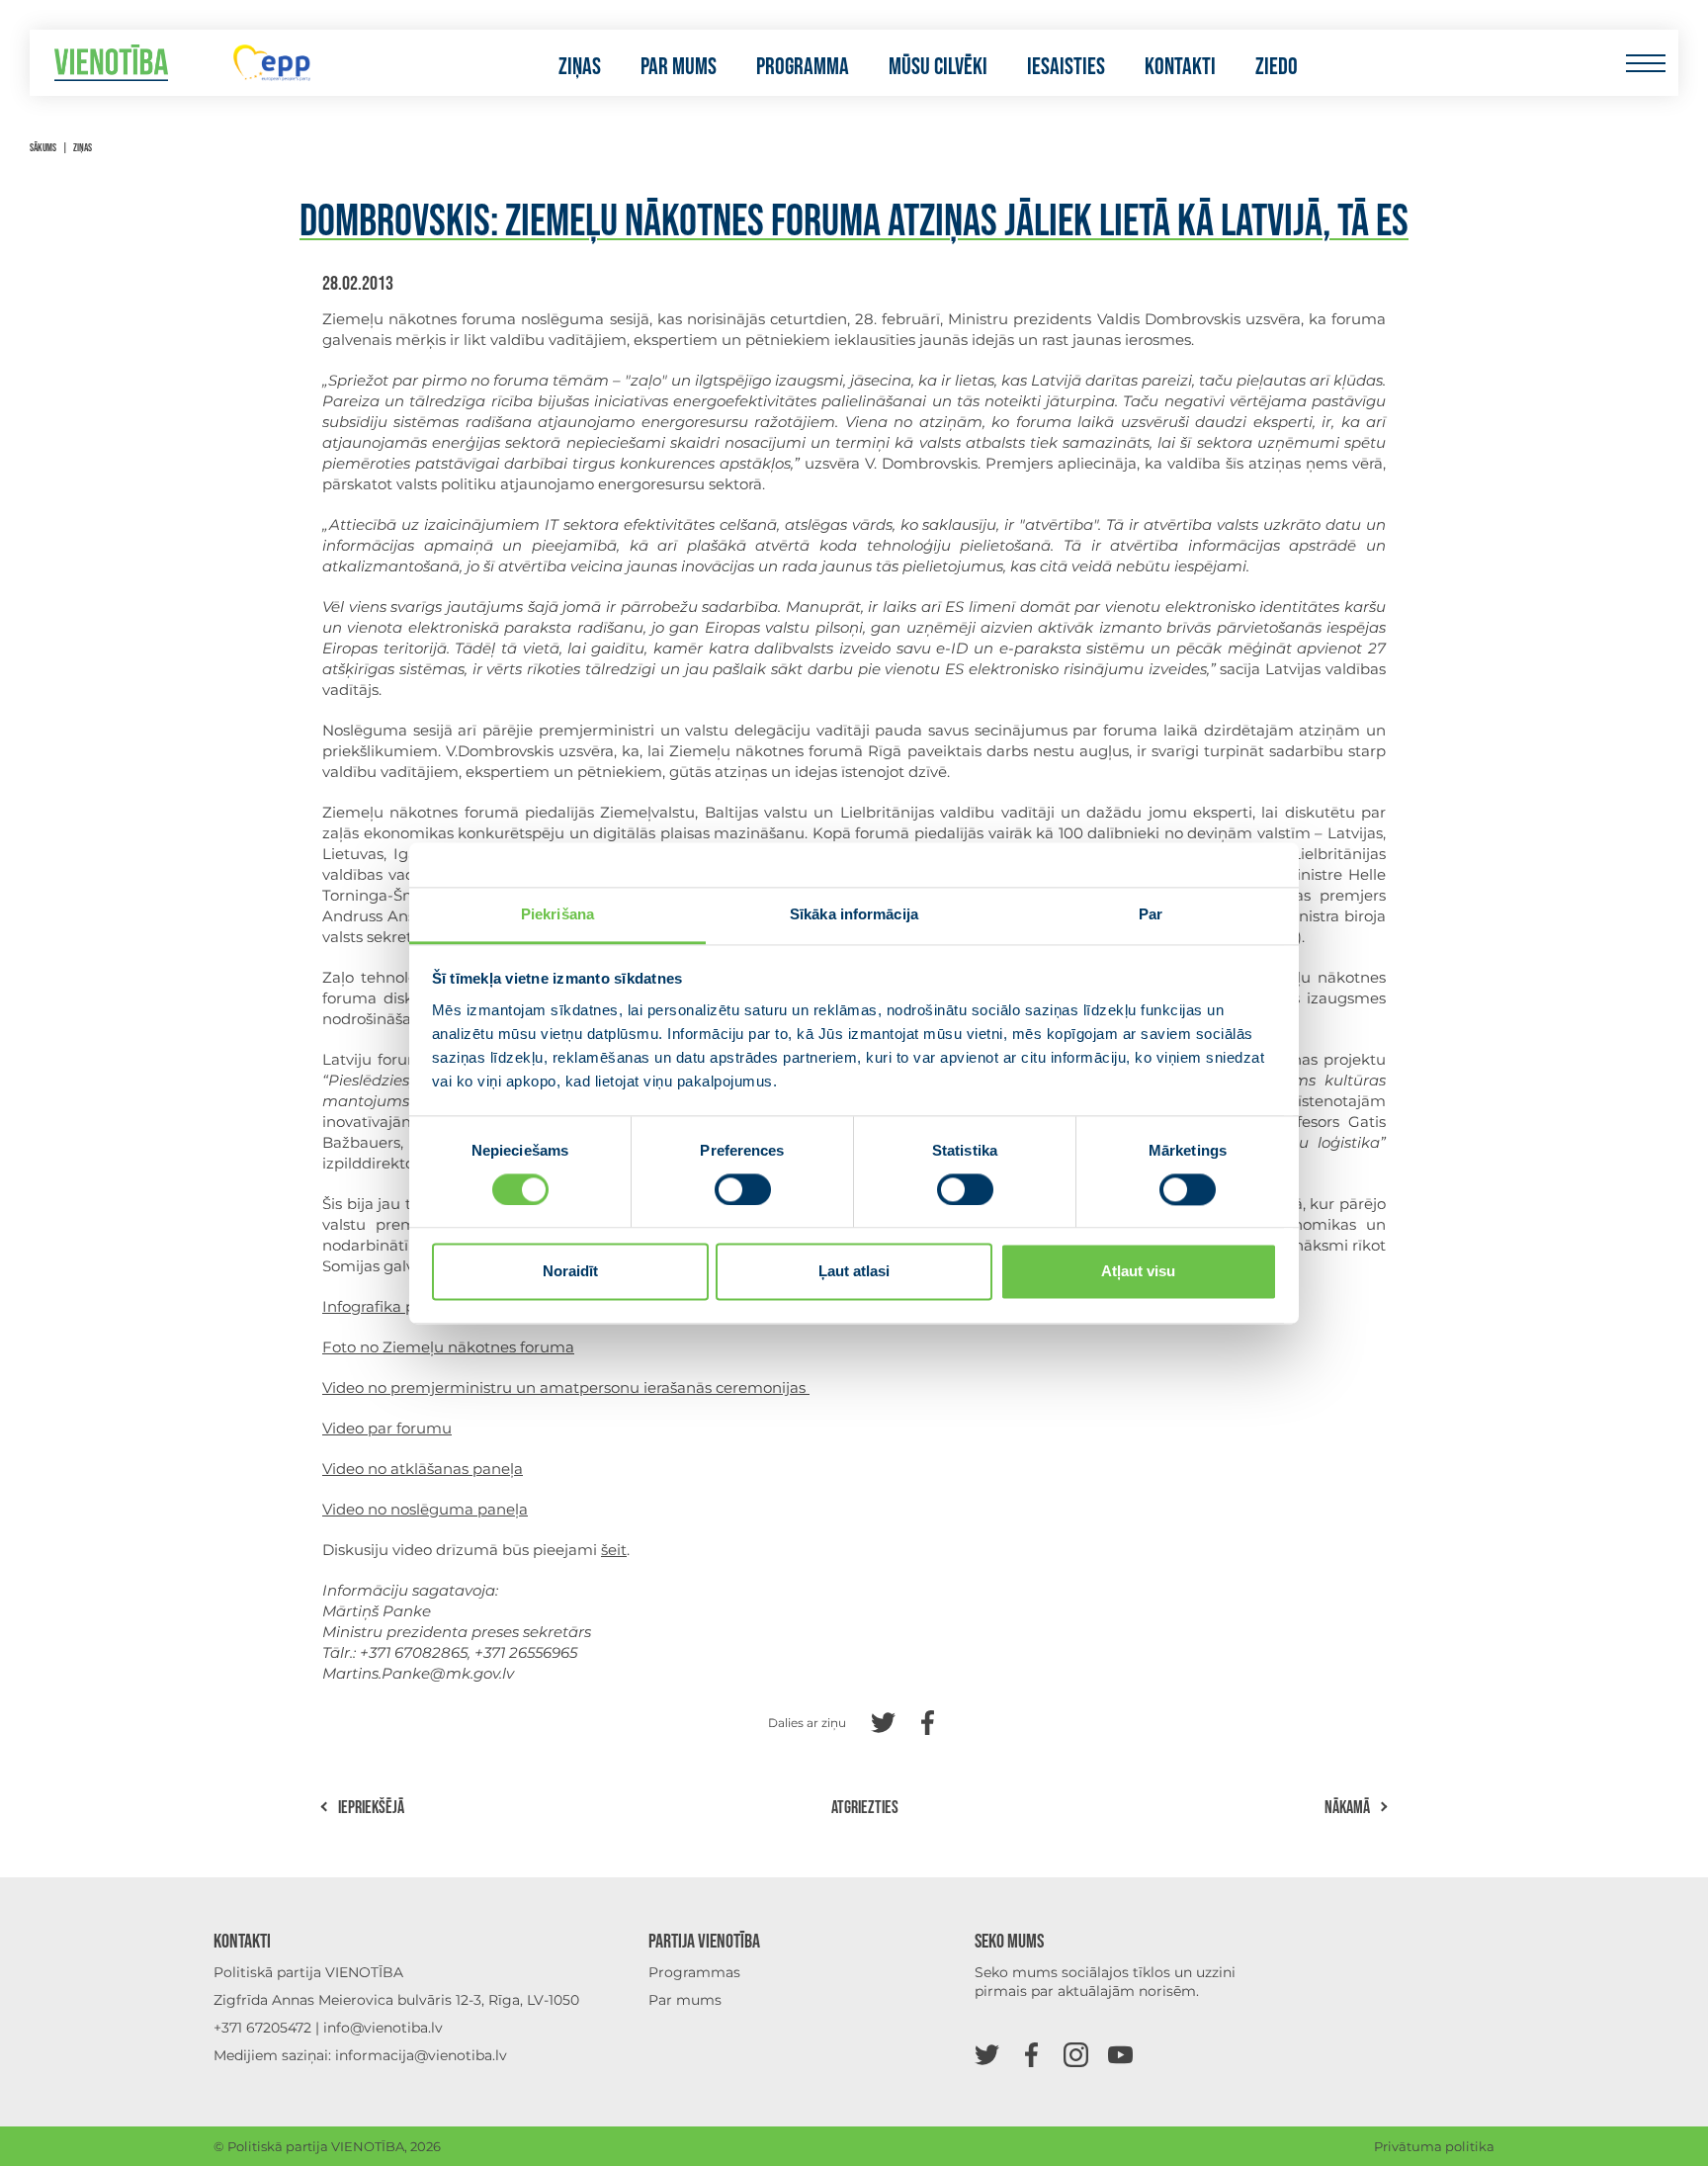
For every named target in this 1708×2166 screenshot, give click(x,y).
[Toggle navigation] (1645, 63)
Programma (803, 67)
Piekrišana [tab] (557, 914)
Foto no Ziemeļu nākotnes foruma (448, 1347)
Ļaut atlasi (854, 1272)
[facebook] (1031, 2054)
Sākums (43, 148)
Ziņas (580, 67)
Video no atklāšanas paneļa (423, 1469)
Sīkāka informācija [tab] (854, 914)
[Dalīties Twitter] (883, 1721)
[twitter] (987, 2054)
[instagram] (1076, 2054)
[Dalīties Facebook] (928, 1721)
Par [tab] (1151, 914)
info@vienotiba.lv (383, 2028)
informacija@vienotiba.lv (421, 2055)
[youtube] (1120, 2054)
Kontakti (1180, 67)
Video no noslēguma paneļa (425, 1509)
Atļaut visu (1138, 1272)
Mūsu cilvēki (938, 67)
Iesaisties (1066, 67)
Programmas (694, 1972)
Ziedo (1277, 67)
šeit (614, 1550)
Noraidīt (570, 1272)
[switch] (743, 1189)
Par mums (679, 67)
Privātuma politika (1434, 2146)
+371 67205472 (262, 2028)
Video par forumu (387, 1428)
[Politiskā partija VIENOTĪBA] (111, 63)
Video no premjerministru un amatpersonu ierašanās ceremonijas (566, 1387)
